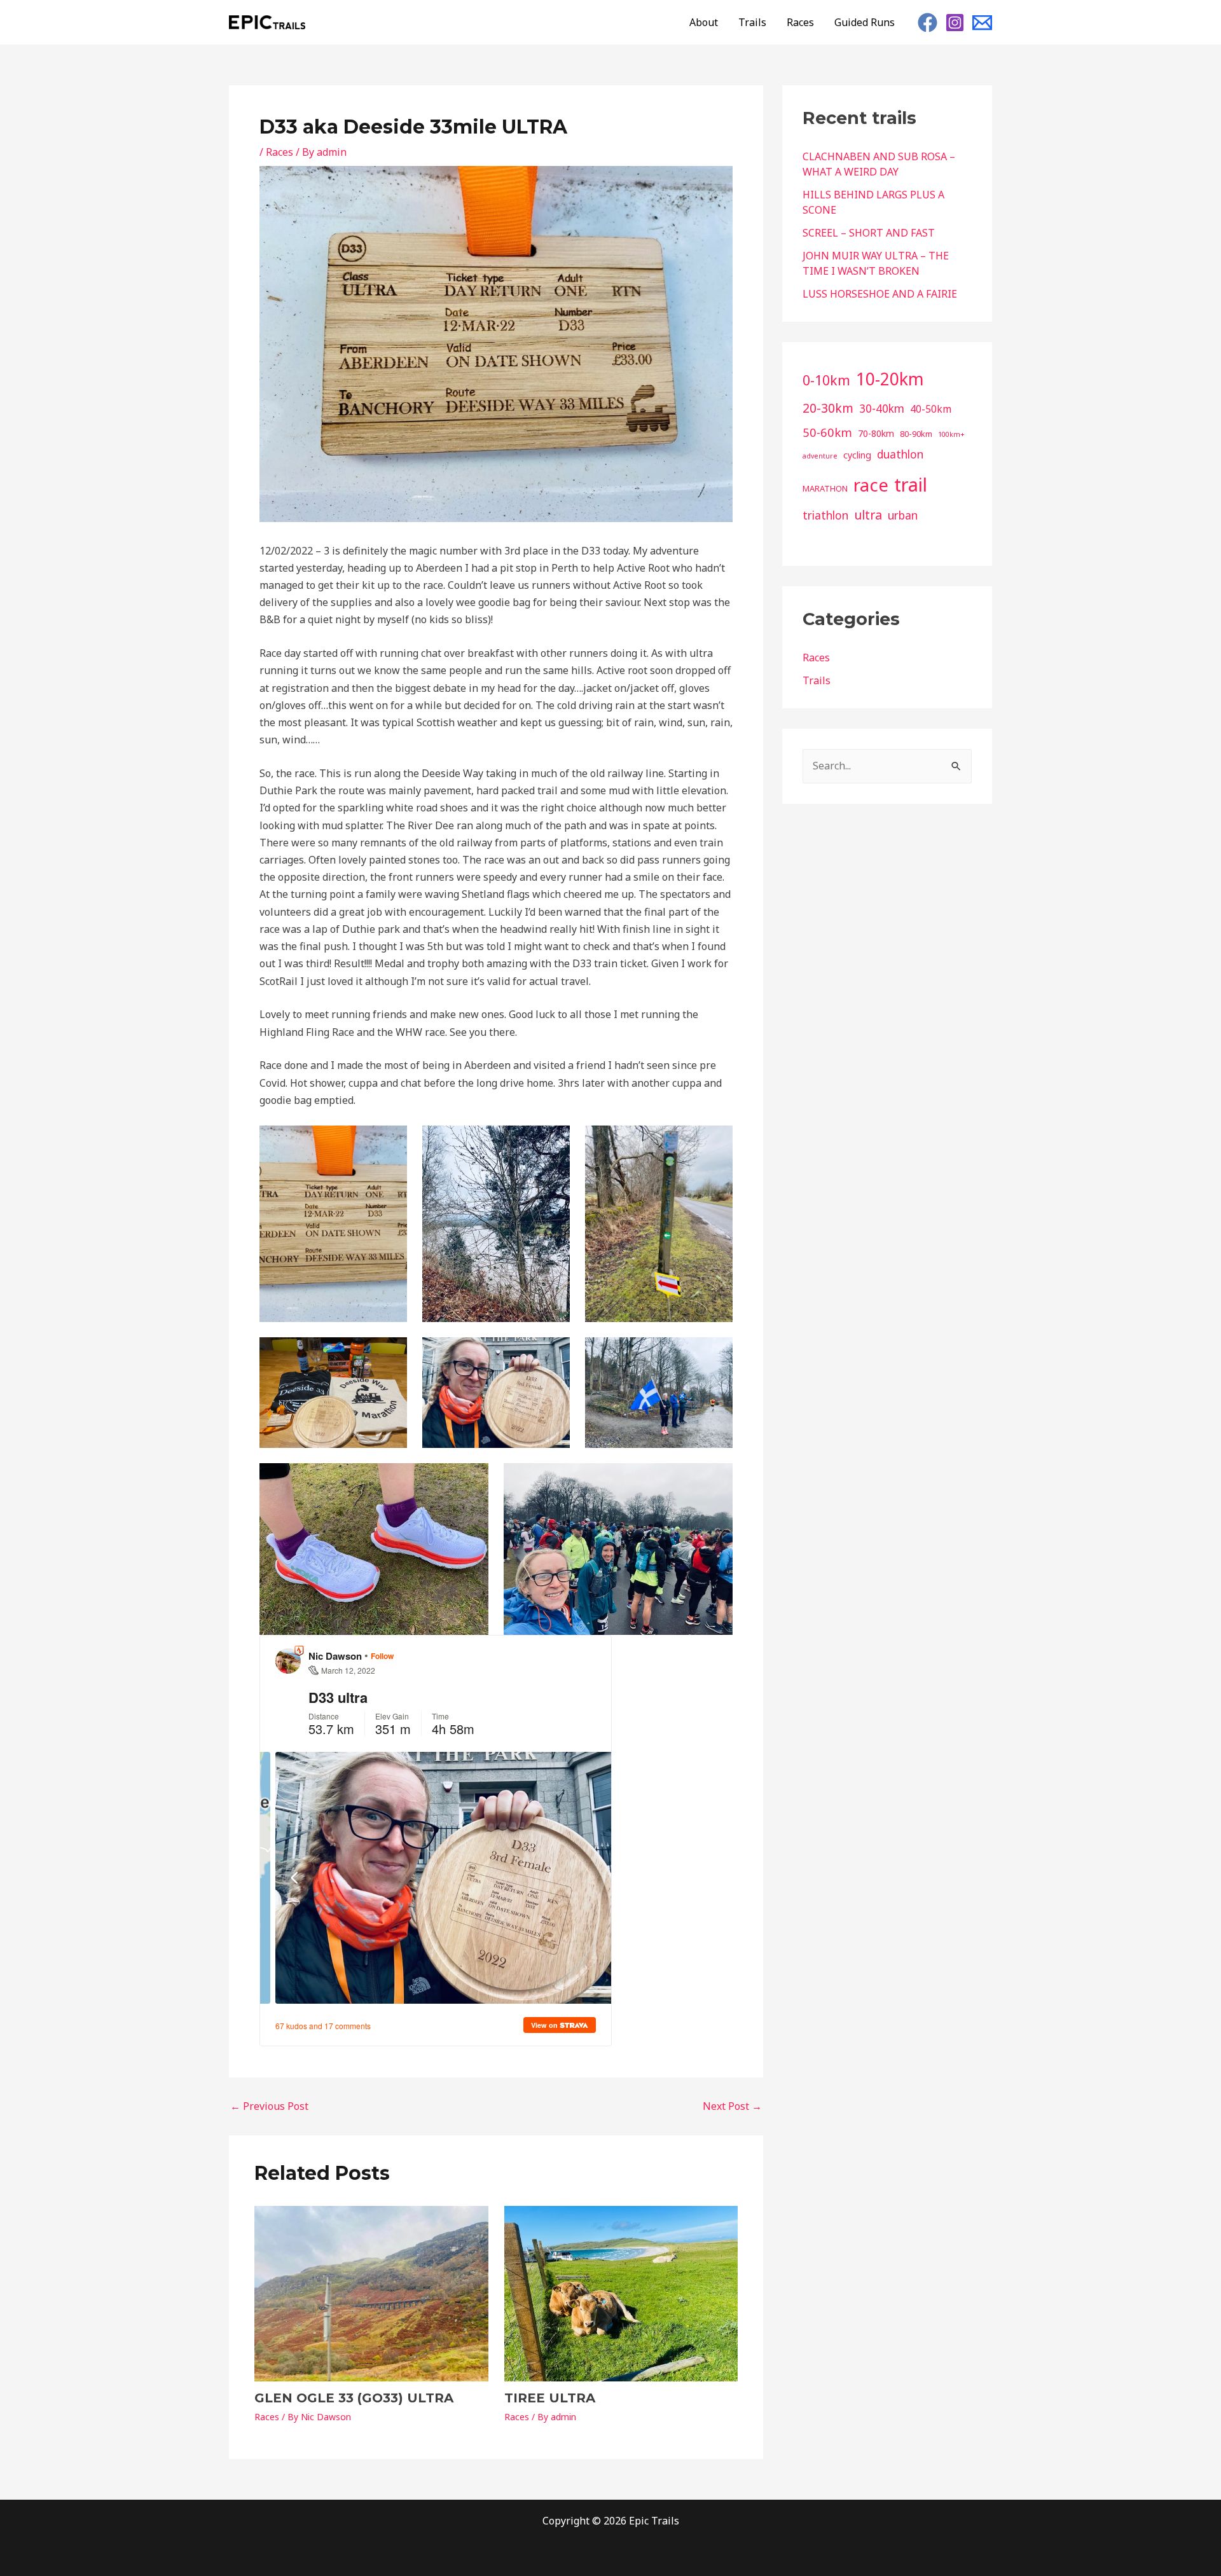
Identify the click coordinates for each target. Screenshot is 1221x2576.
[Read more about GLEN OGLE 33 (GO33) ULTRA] (371, 2292)
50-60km (827, 432)
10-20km (890, 379)
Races (800, 22)
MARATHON (825, 488)
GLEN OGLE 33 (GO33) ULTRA (354, 2398)
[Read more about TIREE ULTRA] (621, 2292)
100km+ (951, 434)
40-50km (931, 409)
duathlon (900, 454)
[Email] (982, 23)
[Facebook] (928, 23)
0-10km (826, 380)
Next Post (732, 2106)
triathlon (825, 515)
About (704, 22)
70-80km (876, 433)
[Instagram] (955, 23)
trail (911, 485)
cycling (857, 455)
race (871, 485)
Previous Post (269, 2106)
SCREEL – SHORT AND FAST (869, 233)
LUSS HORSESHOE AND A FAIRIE (880, 294)
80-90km (916, 434)
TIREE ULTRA (550, 2398)
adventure (820, 456)
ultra (868, 515)
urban (903, 515)
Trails (752, 22)
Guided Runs (865, 22)
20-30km (828, 408)
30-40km (882, 409)
